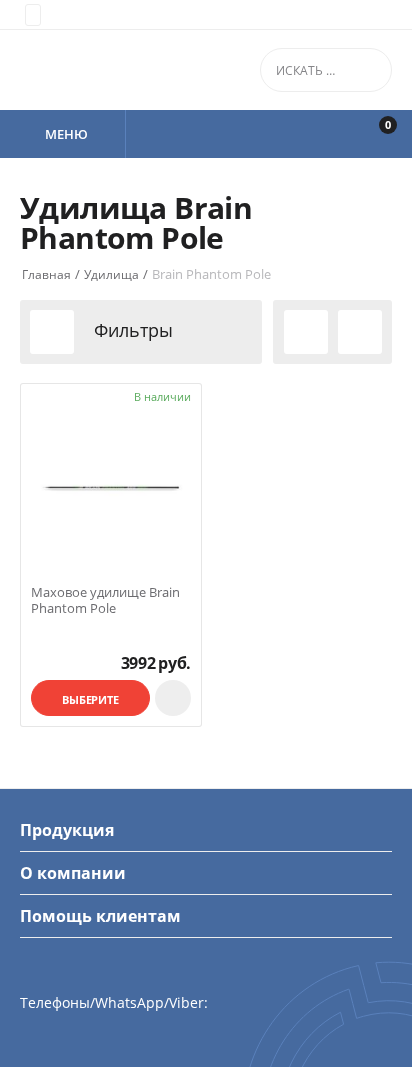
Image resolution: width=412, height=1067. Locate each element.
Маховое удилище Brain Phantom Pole (105, 600)
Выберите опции (90, 704)
